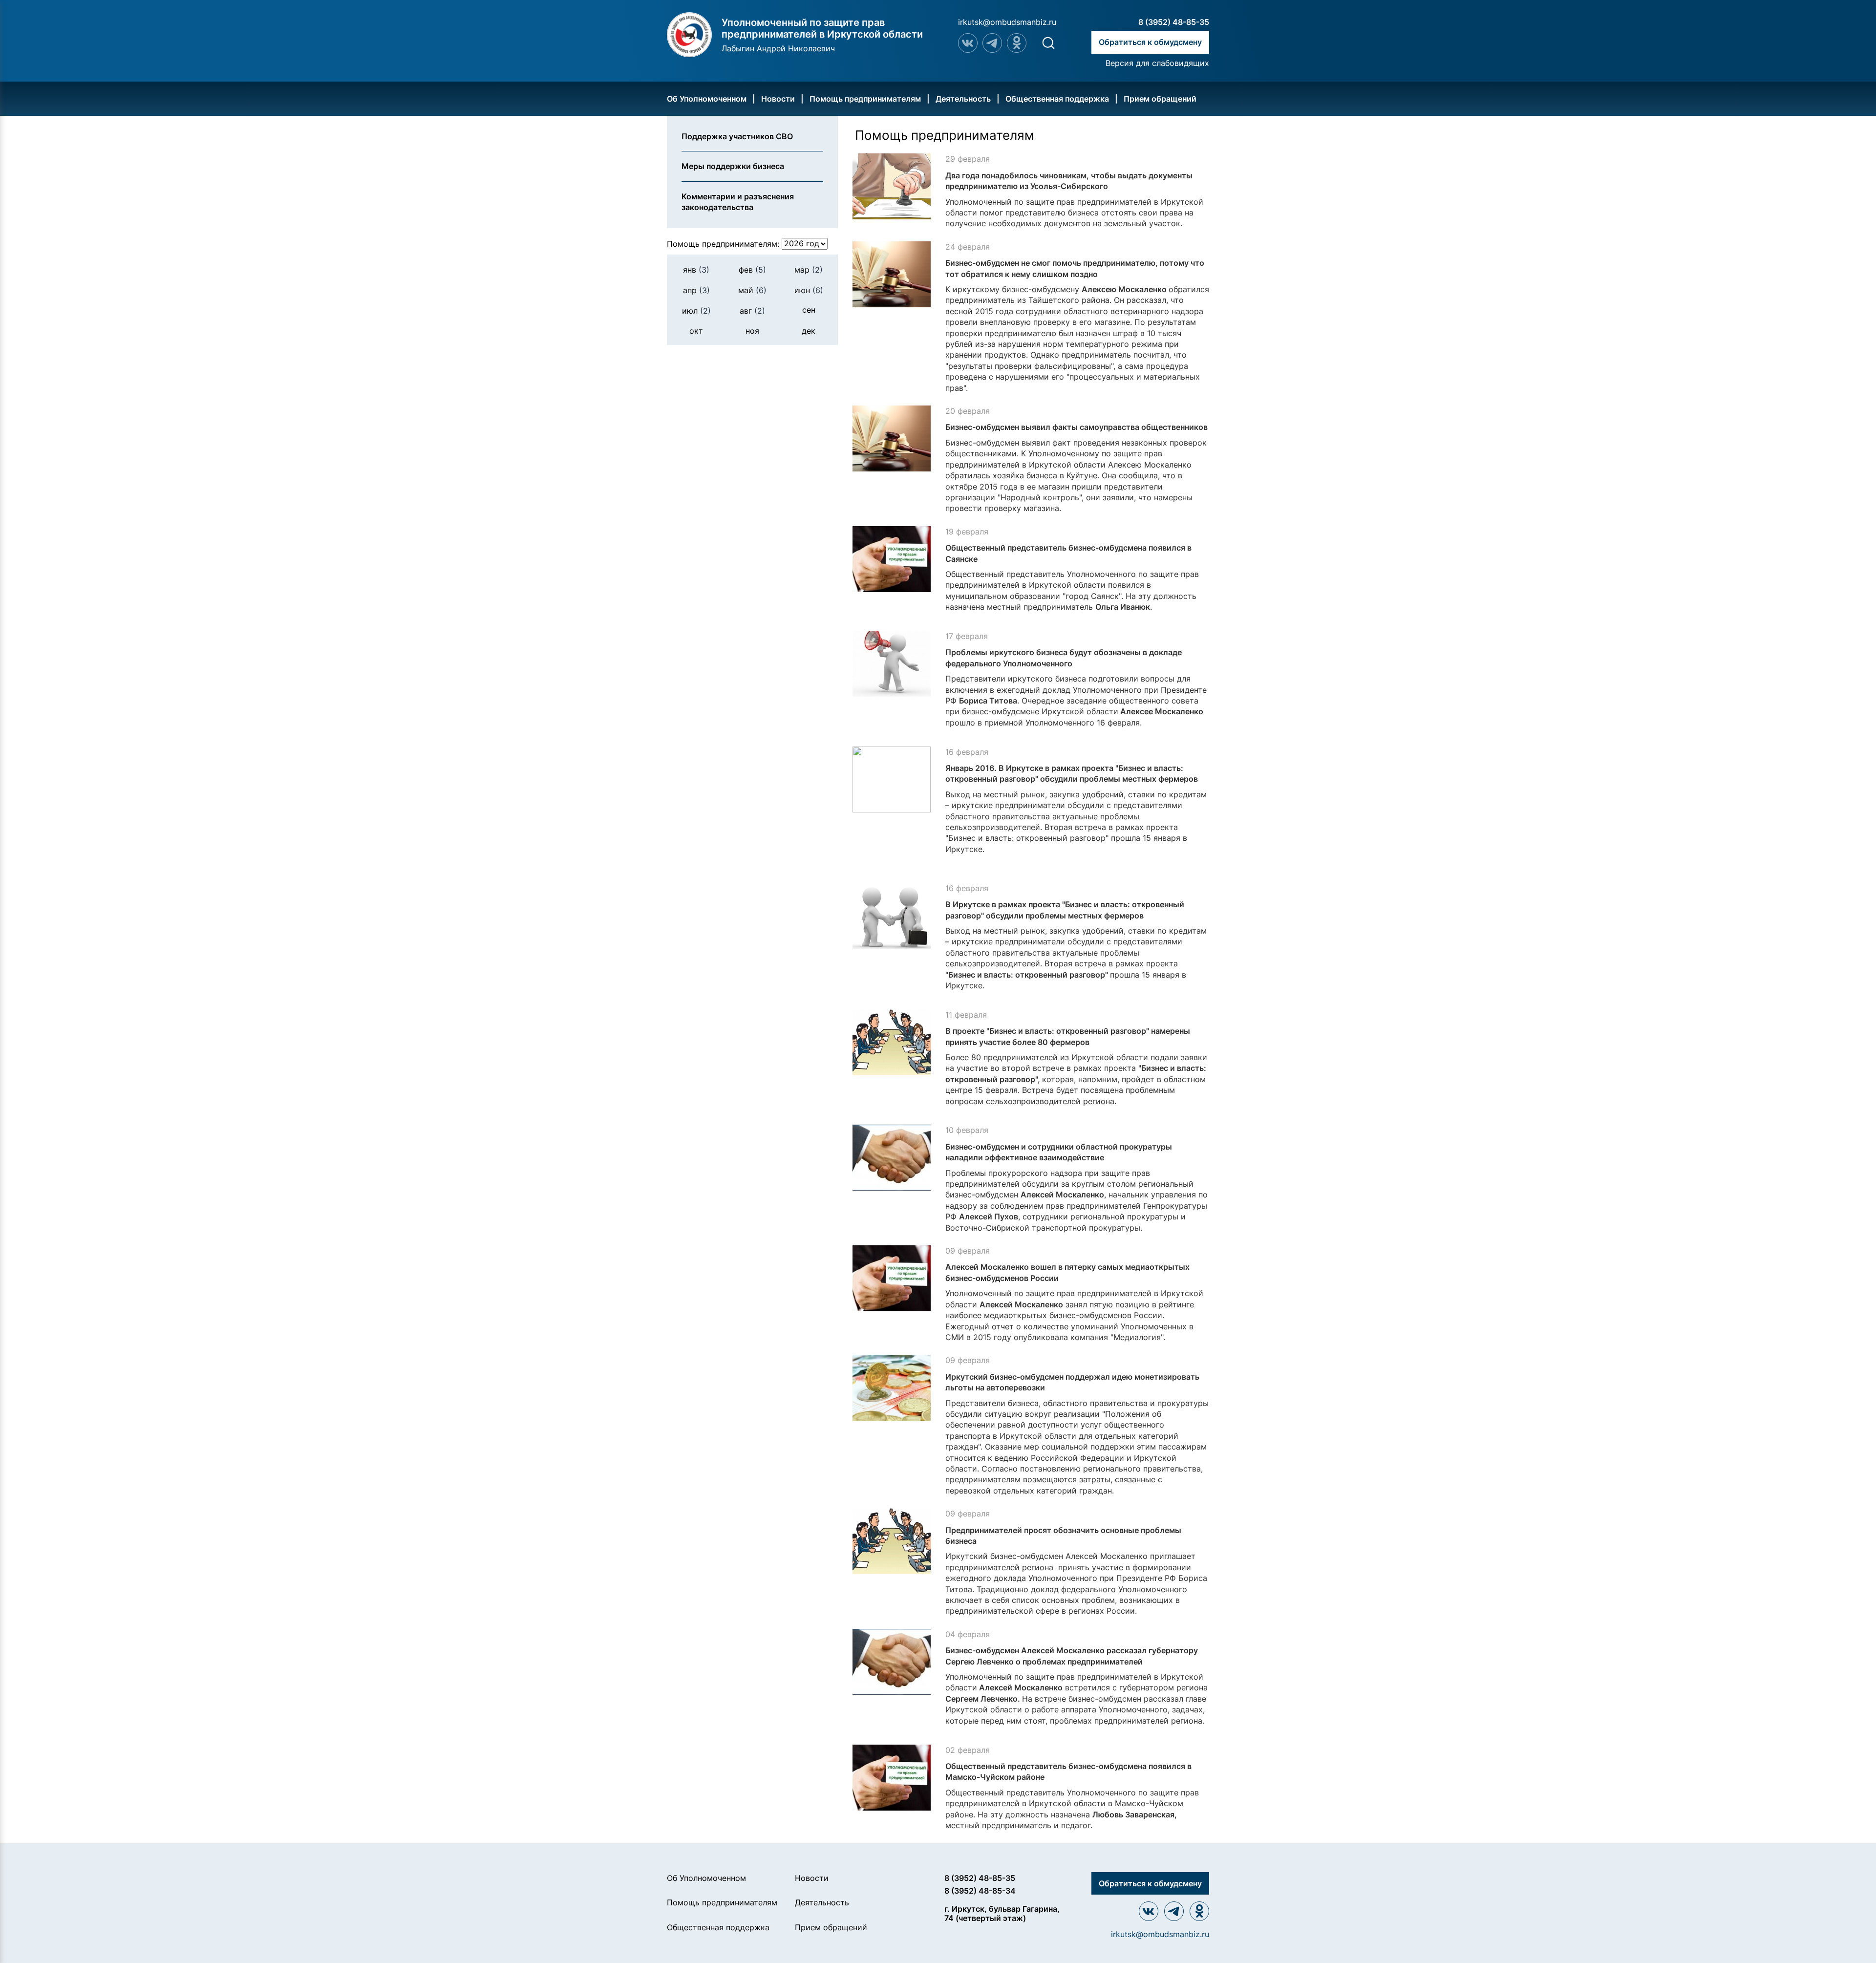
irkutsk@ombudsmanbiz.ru (1007, 22)
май (752, 290)
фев (752, 269)
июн (809, 290)
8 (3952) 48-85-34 (980, 1891)
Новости (778, 99)
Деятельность (963, 99)
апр (696, 290)
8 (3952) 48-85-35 (1174, 22)
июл (696, 311)
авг (752, 311)
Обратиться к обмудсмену (1150, 42)
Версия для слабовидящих (1157, 63)
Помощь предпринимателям (865, 99)
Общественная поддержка (1057, 99)
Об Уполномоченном (707, 99)
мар (809, 269)
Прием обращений (1160, 99)
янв (696, 269)
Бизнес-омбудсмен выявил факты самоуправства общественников (1077, 427)
